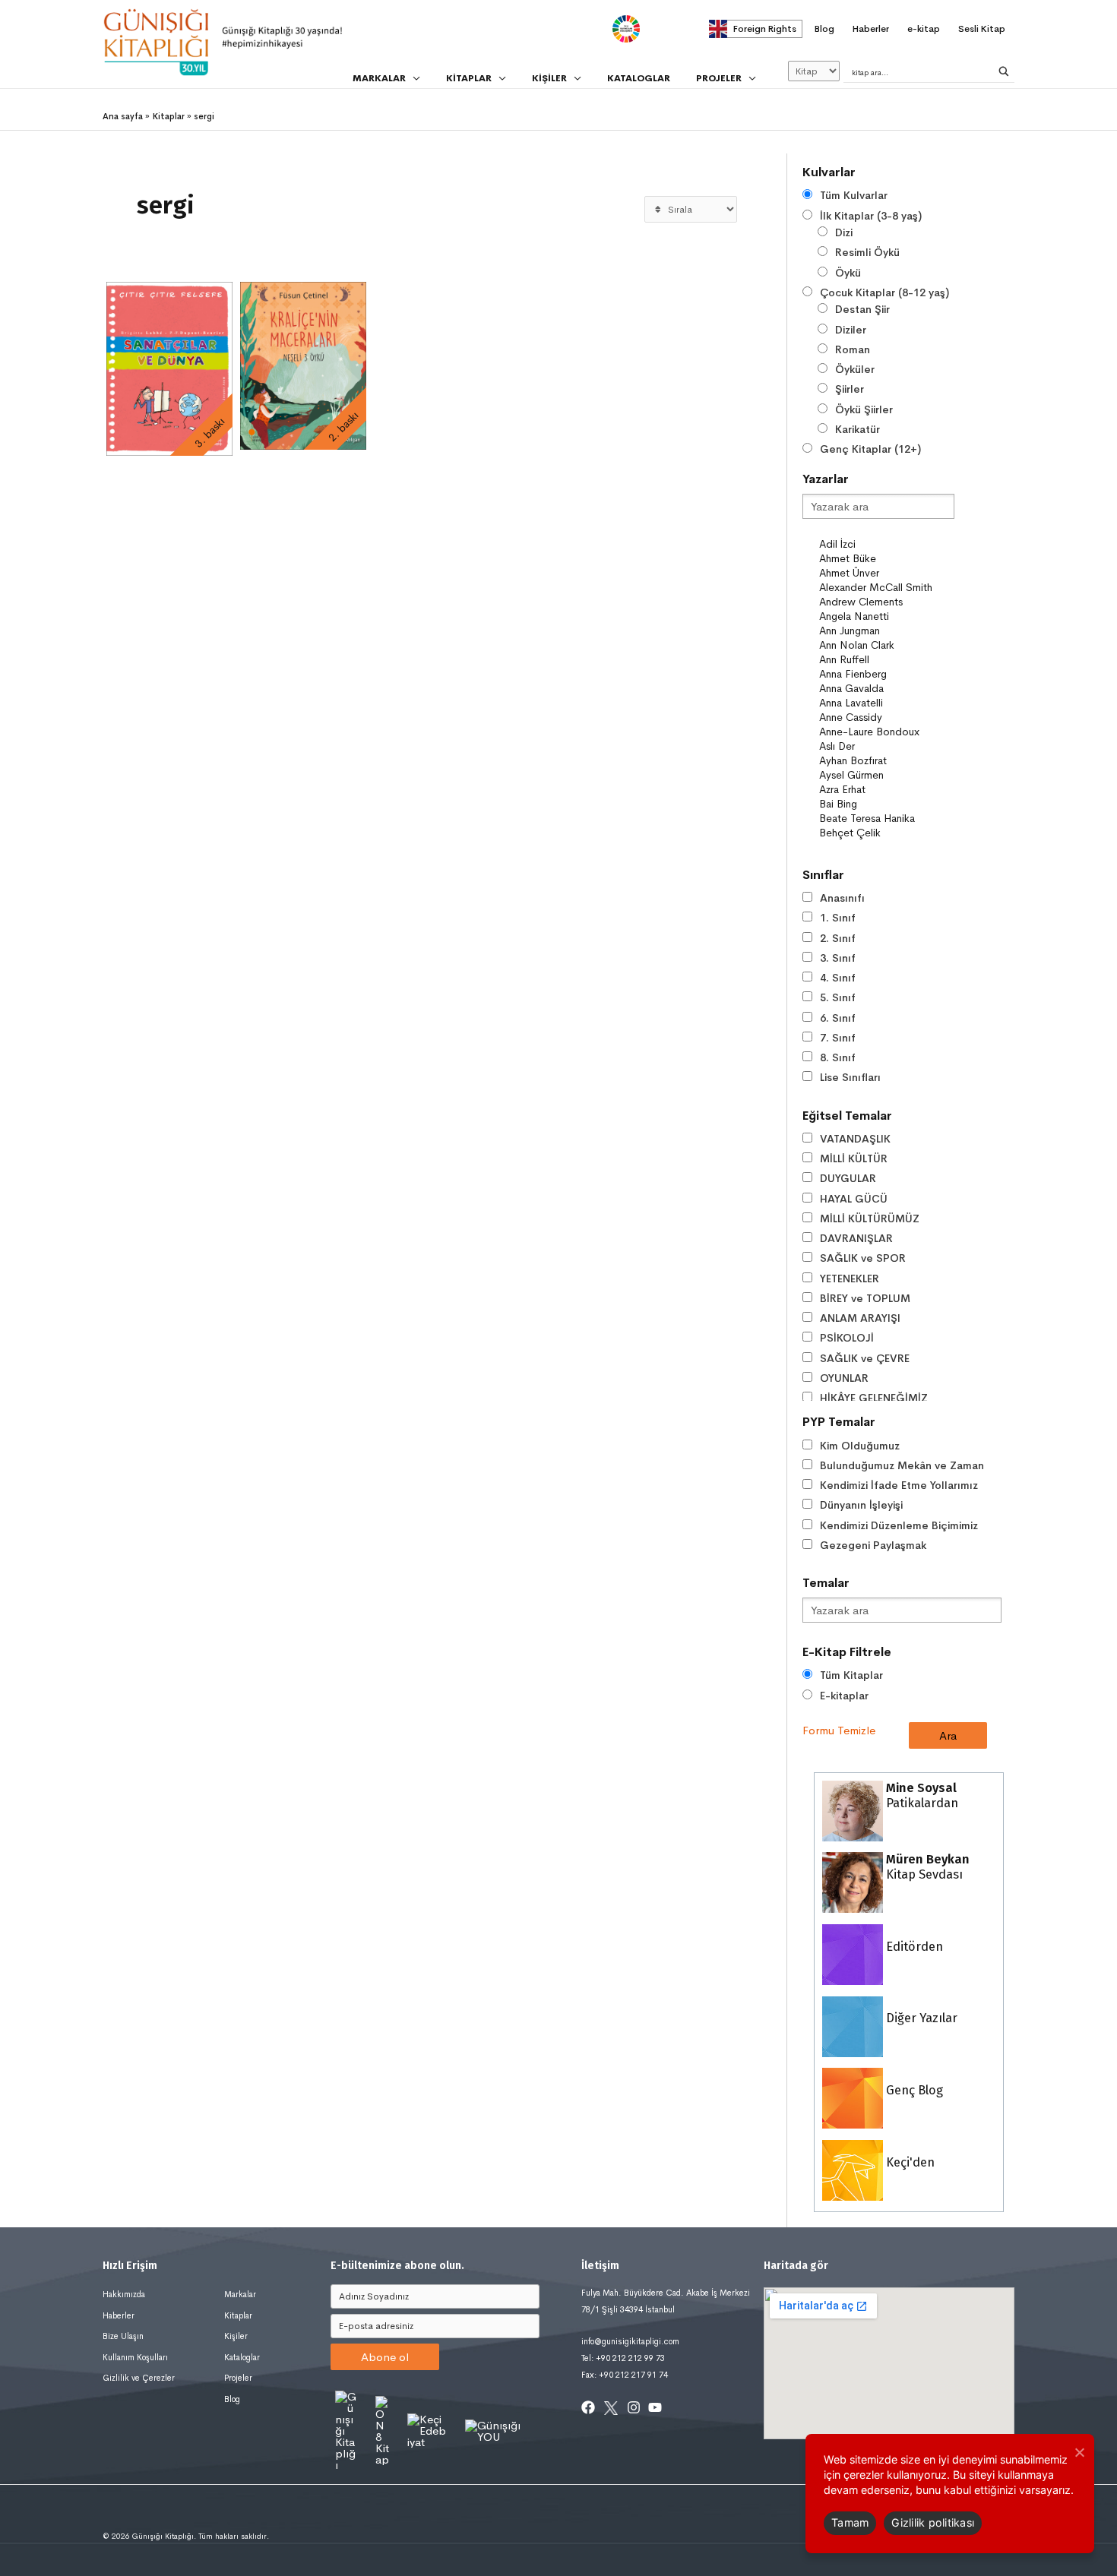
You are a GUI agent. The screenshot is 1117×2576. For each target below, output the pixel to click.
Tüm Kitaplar (851, 1675)
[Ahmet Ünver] (886, 573)
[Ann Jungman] (886, 631)
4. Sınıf (838, 978)
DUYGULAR (848, 1178)
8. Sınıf (838, 1057)
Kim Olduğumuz (860, 1446)
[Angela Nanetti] (886, 616)
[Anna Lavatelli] (886, 703)
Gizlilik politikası (933, 2522)
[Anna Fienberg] (886, 674)
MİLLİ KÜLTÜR (854, 1158)
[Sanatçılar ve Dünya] (169, 369)
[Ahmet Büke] (886, 559)
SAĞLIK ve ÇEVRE (865, 1358)
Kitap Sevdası (926, 1867)
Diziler (851, 330)
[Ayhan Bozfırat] (886, 761)
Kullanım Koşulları (135, 2357)
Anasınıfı (842, 898)
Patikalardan (921, 1795)
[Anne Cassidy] (886, 717)
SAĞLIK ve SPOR (863, 1258)
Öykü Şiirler (864, 409)
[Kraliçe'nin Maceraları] (303, 366)
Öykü (848, 273)
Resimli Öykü (867, 252)
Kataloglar (242, 2357)
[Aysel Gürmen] (886, 775)
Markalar (240, 2294)
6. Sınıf (838, 1018)
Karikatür (858, 429)
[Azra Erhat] (886, 790)
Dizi (844, 232)
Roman (853, 349)
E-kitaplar (844, 1696)
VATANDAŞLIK (855, 1139)
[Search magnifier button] (1004, 71)
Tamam (850, 2522)
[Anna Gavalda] (886, 689)
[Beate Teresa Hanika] (886, 819)
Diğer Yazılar (920, 2018)
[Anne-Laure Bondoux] (886, 732)
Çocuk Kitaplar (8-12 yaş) (884, 292)
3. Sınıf (838, 958)
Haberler (119, 2315)
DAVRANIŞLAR (856, 1238)
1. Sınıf (838, 918)
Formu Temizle (839, 1730)
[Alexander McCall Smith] (886, 588)
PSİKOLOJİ (847, 1338)
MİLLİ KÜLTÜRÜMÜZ (870, 1218)
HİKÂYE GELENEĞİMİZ (874, 1398)
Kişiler (236, 2336)
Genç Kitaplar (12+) (870, 449)
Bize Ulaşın (123, 2336)
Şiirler (850, 389)
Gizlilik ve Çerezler (139, 2378)
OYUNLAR (844, 1378)
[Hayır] (1079, 2452)
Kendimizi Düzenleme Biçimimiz (899, 1525)
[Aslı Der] (886, 746)
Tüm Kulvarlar (854, 195)
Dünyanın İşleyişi (861, 1505)
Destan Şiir (862, 309)
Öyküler (855, 369)
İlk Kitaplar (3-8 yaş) (871, 216)
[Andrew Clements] (886, 602)
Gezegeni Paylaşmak (873, 1545)
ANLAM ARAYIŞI (860, 1318)
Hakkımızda (124, 2294)
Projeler (238, 2378)
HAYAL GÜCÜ (854, 1199)
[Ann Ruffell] (886, 660)
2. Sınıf (838, 938)
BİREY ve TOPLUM (865, 1298)
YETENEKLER (850, 1279)
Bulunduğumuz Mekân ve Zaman (902, 1465)
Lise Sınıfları (850, 1077)
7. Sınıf (838, 1038)
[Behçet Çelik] (886, 833)
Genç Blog (913, 2090)
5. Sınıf (838, 997)
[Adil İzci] (886, 544)
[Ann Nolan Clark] (886, 645)
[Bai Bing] (886, 804)
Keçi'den (909, 2162)
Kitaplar (238, 2315)
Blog (232, 2399)
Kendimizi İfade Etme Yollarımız (899, 1485)
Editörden (913, 1947)
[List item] (588, 2407)
